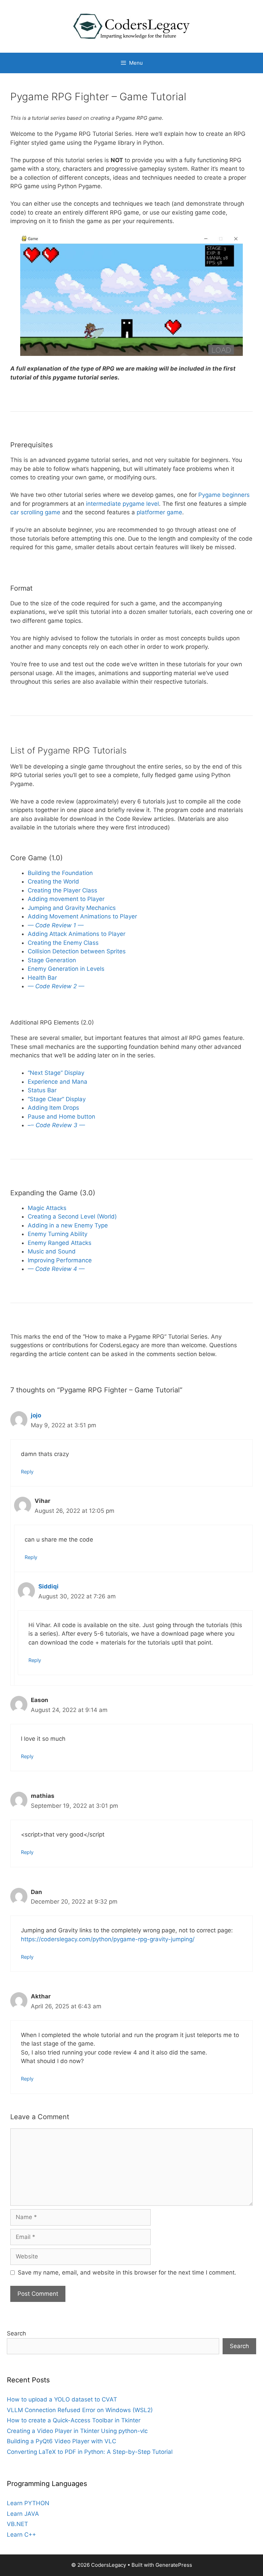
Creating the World (53, 881)
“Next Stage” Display (56, 1073)
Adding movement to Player (66, 899)
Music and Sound (52, 1251)
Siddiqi (48, 1586)
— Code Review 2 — (56, 986)
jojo (36, 1415)
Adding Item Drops (53, 1108)
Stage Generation (52, 960)
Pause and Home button (61, 1117)
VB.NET (17, 2524)
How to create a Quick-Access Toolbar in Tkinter (74, 2420)
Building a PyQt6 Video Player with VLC (61, 2441)
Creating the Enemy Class (63, 943)
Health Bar (42, 978)
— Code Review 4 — (56, 1269)
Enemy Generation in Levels (66, 969)
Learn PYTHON (28, 2503)
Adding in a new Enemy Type (68, 1225)
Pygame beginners (224, 495)
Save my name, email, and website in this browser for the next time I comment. (127, 2272)
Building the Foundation (60, 873)
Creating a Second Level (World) (72, 1216)
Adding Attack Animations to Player (77, 934)
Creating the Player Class (62, 890)
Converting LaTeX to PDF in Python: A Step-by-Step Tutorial (90, 2452)
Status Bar (42, 1090)
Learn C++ (21, 2535)
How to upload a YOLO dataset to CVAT (62, 2399)
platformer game (159, 512)
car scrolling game (35, 512)
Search (16, 2333)
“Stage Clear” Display (57, 1099)
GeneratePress (174, 2565)
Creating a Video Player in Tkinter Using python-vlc (77, 2431)
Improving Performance (60, 1260)
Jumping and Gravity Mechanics (72, 908)
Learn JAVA (23, 2514)
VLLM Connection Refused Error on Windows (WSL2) (80, 2410)
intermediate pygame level (122, 504)
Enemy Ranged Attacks (60, 1243)
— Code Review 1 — (56, 925)
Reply (27, 1472)
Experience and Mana (58, 1082)
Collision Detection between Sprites (77, 951)
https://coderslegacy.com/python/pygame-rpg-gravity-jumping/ (108, 1939)
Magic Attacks (47, 1208)
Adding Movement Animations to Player (82, 916)
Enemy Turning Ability (58, 1234)
